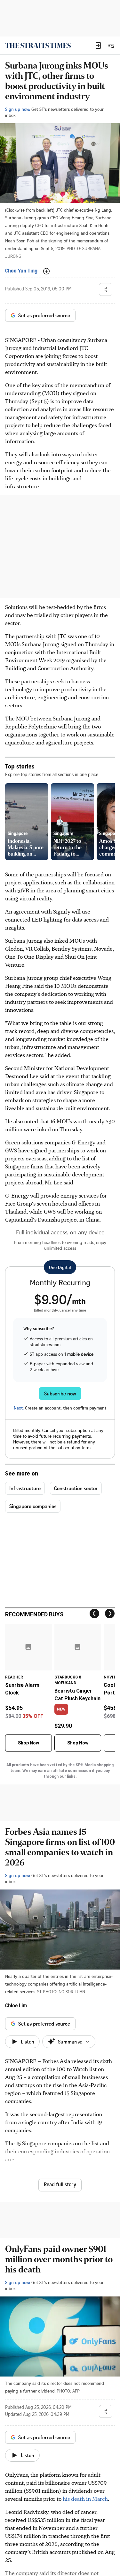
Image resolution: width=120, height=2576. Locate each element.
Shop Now (28, 1743)
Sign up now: (18, 109)
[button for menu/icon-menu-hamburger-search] (111, 45)
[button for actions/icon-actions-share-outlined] (106, 289)
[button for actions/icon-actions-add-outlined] (46, 271)
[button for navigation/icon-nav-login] (98, 45)
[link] (38, 45)
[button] (98, 45)
